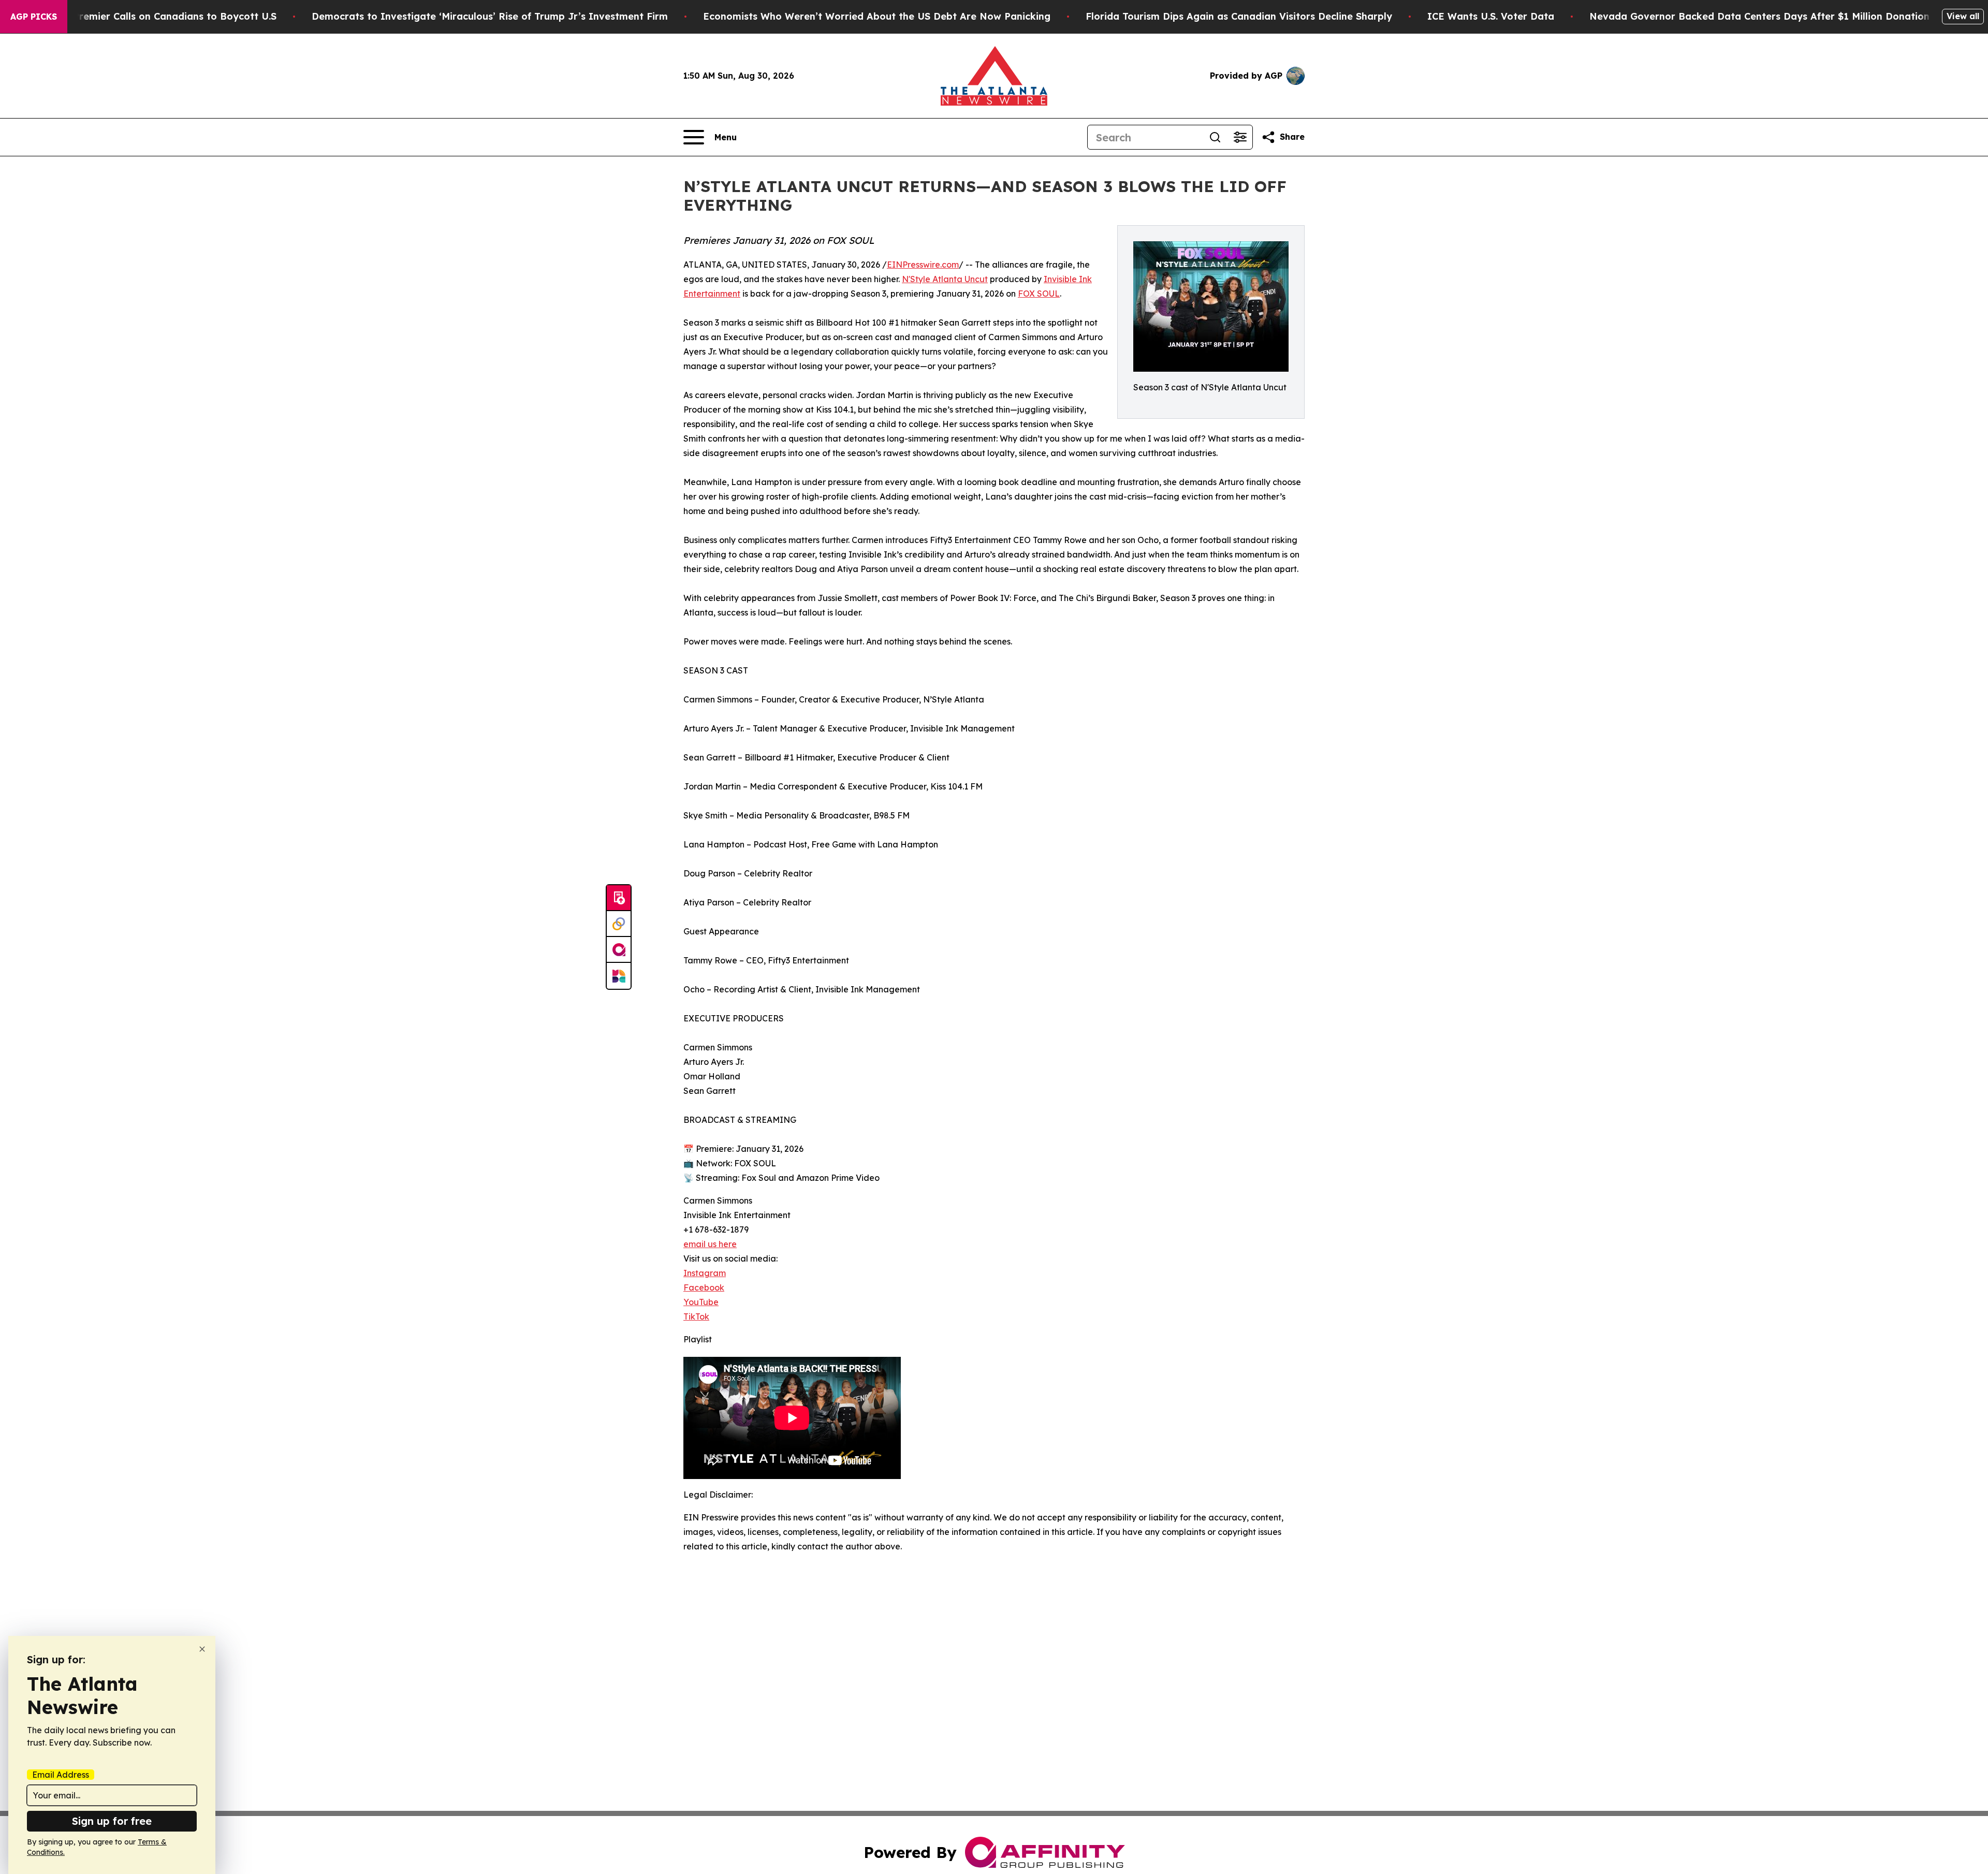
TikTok (696, 1316)
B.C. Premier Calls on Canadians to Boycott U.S (165, 16)
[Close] (202, 1649)
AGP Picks (34, 17)
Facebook (704, 1287)
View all (1963, 16)
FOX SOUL (1039, 294)
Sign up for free (112, 1821)
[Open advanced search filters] (1240, 137)
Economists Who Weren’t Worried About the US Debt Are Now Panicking (877, 16)
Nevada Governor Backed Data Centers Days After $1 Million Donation (1759, 16)
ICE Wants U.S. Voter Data (1491, 16)
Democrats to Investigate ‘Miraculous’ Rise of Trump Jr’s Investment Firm (490, 16)
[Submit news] (619, 898)
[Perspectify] (619, 924)
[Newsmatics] (619, 976)
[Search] (1215, 137)
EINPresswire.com (923, 265)
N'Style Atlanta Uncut (945, 279)
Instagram (705, 1273)
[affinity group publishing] (619, 950)
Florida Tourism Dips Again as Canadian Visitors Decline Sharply (1239, 16)
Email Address (61, 1775)
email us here (710, 1244)
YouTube (701, 1302)
